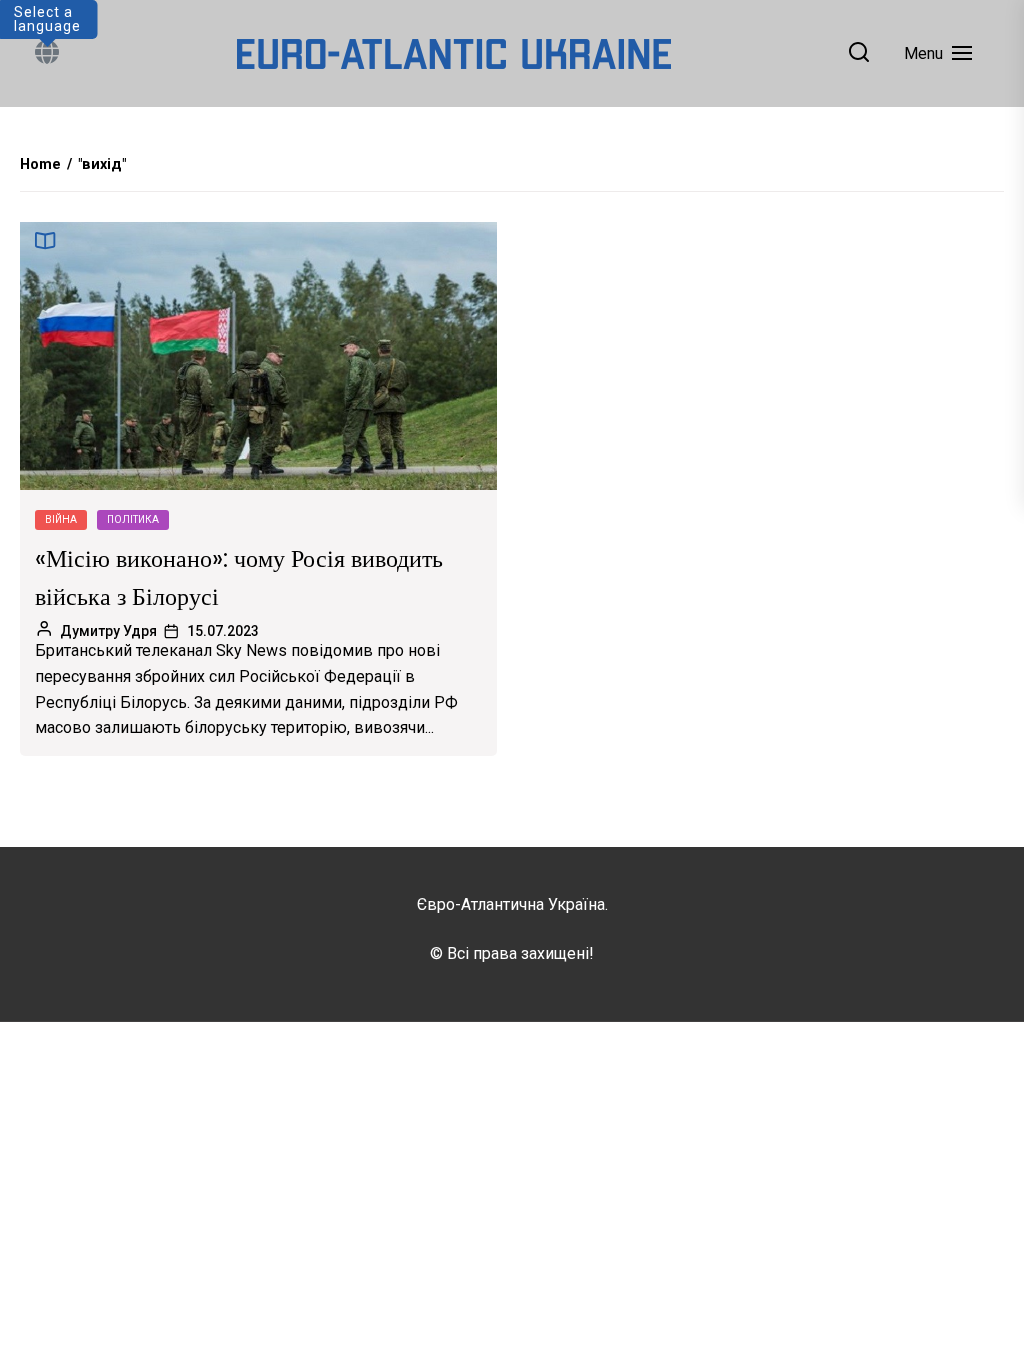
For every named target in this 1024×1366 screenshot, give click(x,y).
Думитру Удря (108, 631)
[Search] (859, 53)
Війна (61, 519)
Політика (133, 519)
